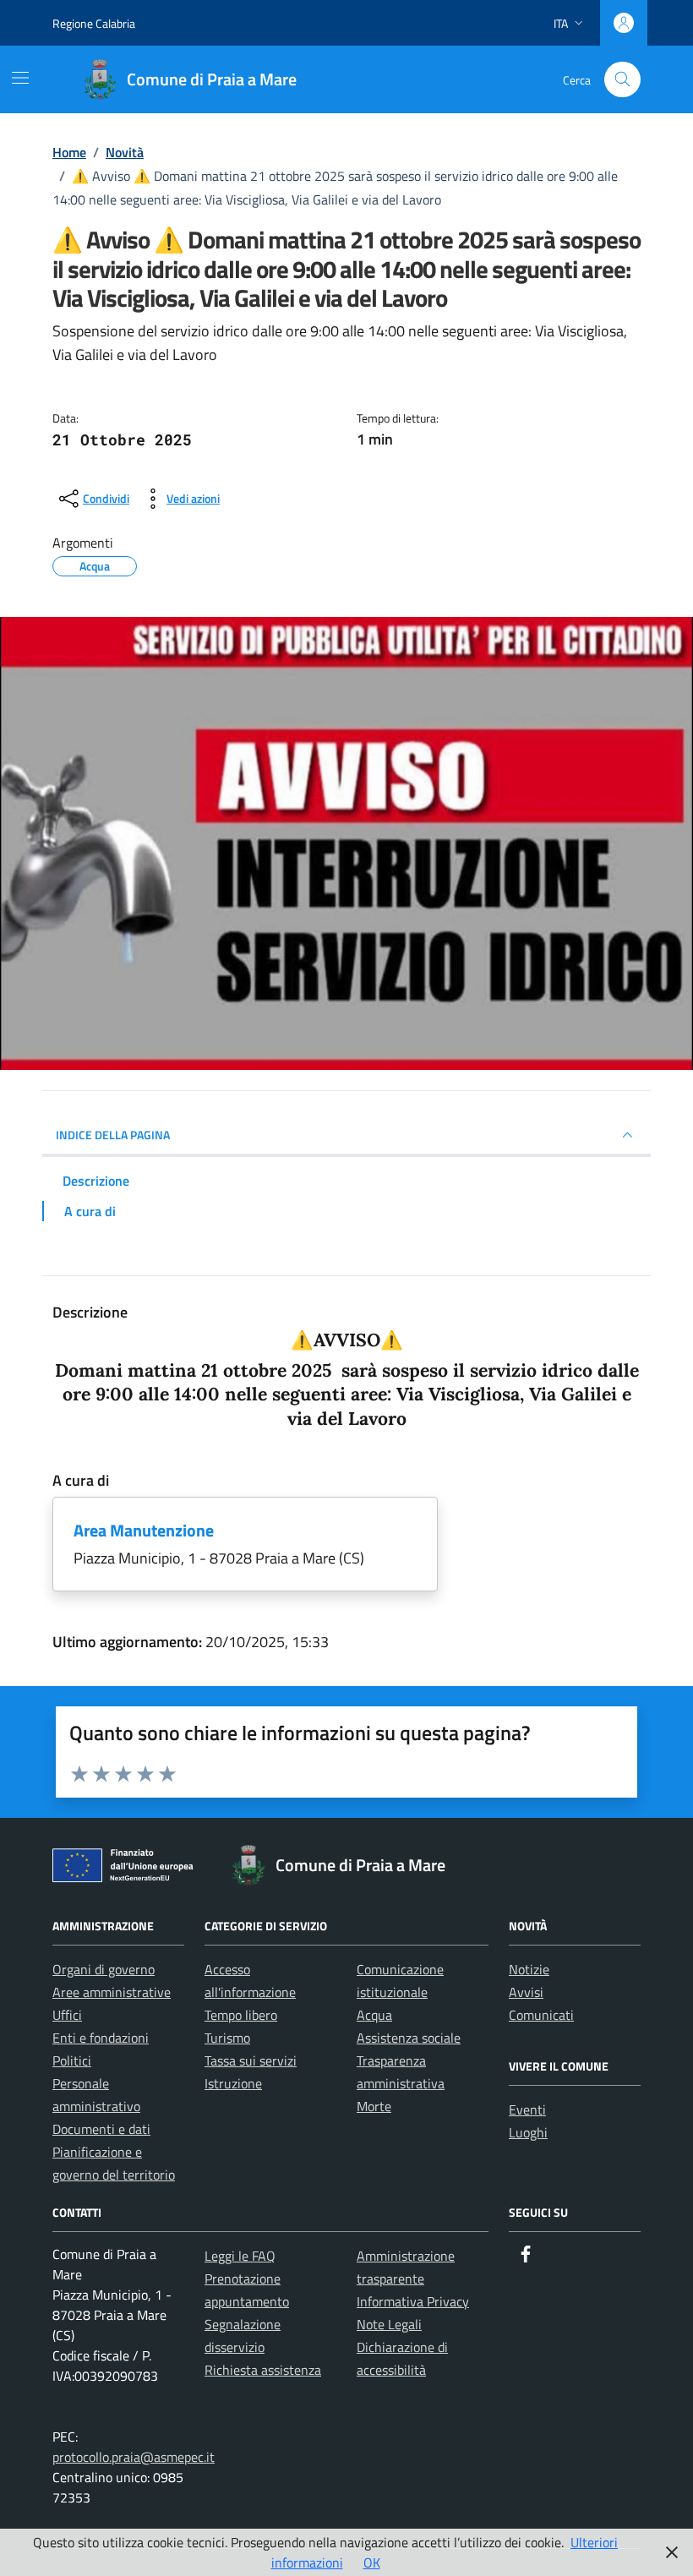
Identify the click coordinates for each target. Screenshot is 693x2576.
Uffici (67, 2015)
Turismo (227, 2038)
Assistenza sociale (409, 2038)
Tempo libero (241, 2015)
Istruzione (233, 2083)
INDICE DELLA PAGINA (113, 1135)
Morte (374, 2106)
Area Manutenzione (144, 1530)
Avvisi (526, 1992)
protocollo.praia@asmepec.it (134, 2457)
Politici (72, 2060)
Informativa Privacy (413, 2301)
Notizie (529, 1969)
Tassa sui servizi (251, 2060)
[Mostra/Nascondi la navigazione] (20, 78)
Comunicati (541, 2015)
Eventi (527, 2109)
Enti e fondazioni (101, 2038)
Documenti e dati (101, 2129)
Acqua (374, 2015)
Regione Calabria (94, 23)
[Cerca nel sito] (622, 80)
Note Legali (389, 2324)
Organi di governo (104, 1969)
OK (372, 2562)
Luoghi (528, 2132)
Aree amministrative (112, 1992)
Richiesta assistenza (263, 2370)
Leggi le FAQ (240, 2256)
